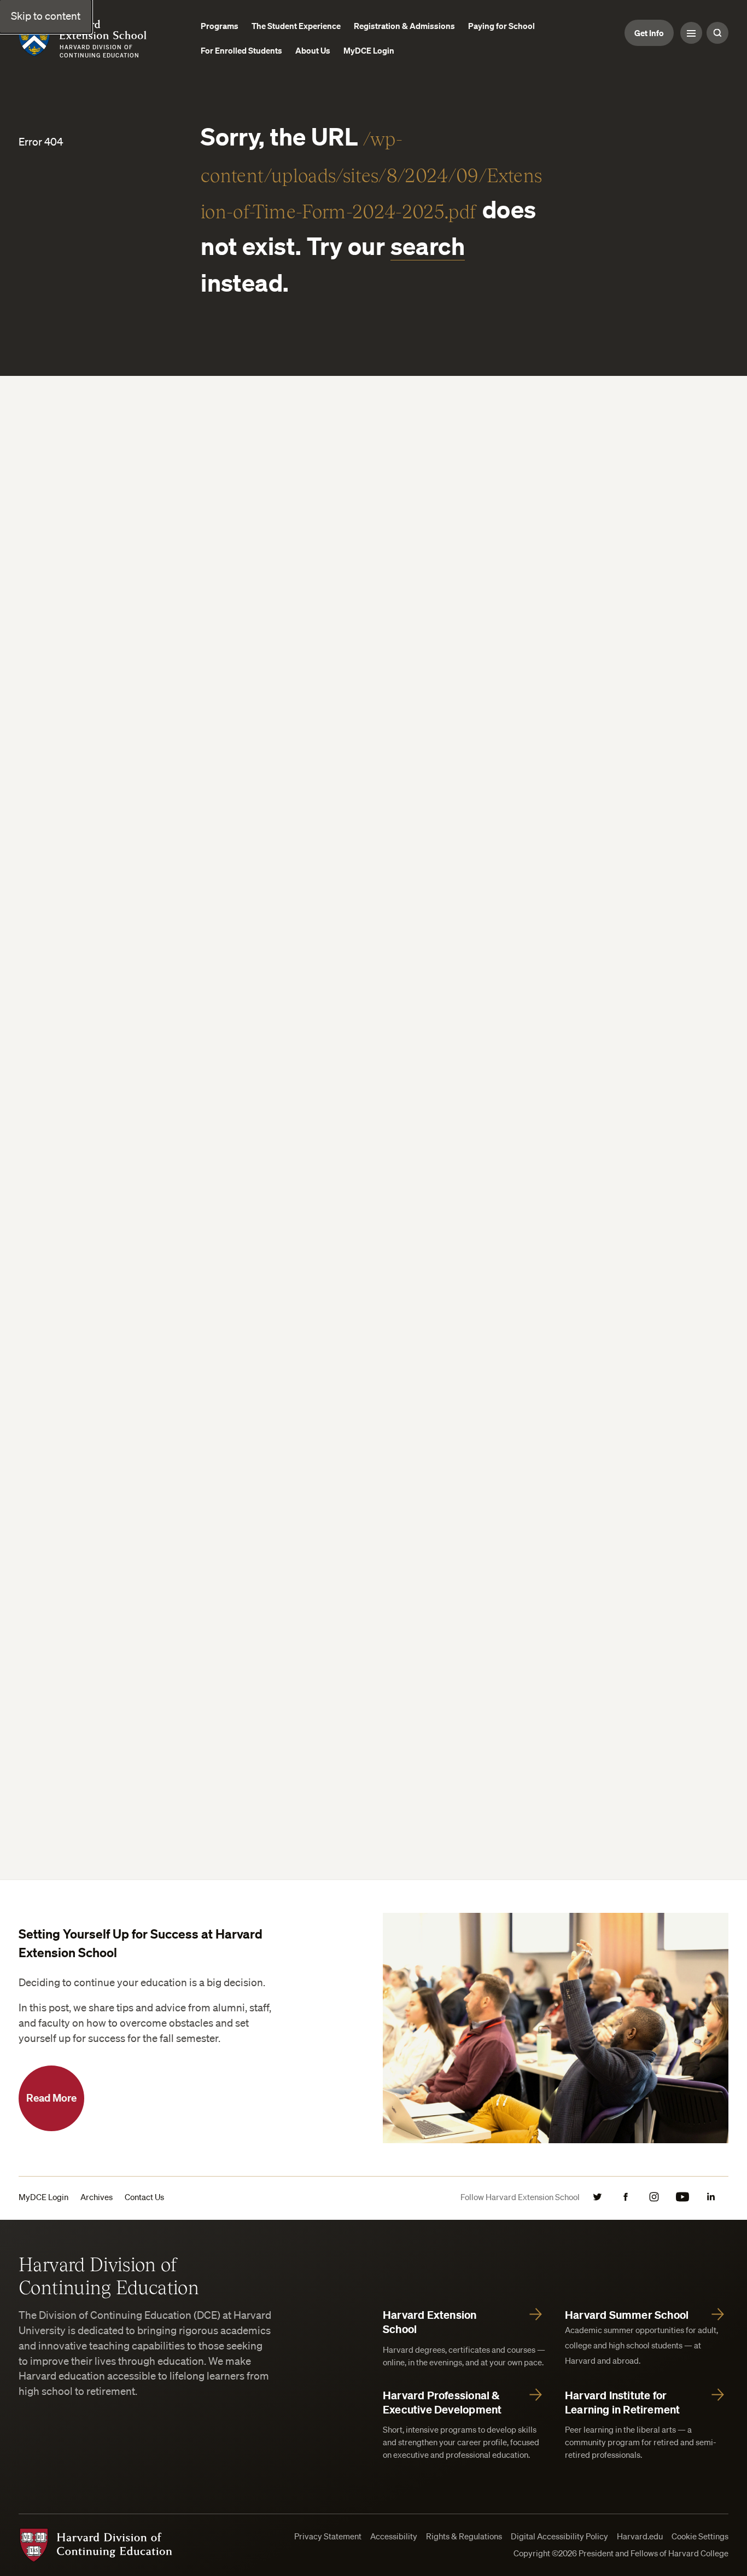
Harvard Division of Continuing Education (109, 2275)
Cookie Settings (700, 2536)
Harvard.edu (640, 2536)
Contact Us (144, 2197)
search (428, 246)
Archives (97, 2197)
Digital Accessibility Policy (559, 2536)
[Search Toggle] (717, 33)
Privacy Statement (328, 2536)
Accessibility (394, 2536)
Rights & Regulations (464, 2536)
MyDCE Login (43, 2197)
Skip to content (46, 16)
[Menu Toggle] (691, 33)
